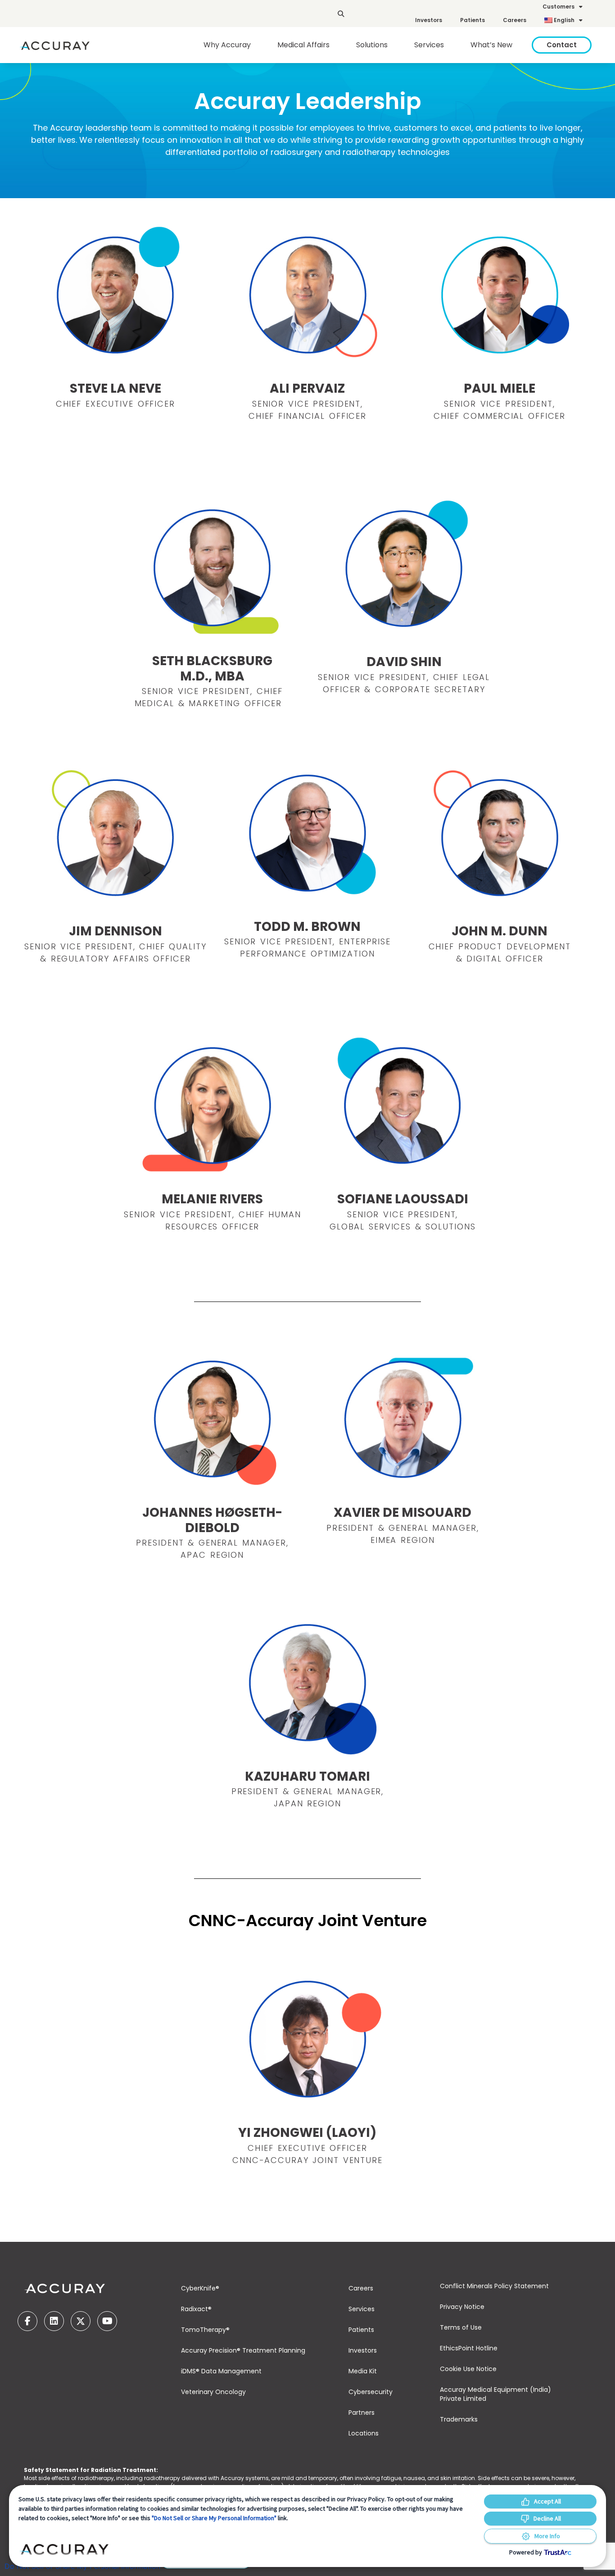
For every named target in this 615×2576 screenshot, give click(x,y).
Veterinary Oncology (213, 2392)
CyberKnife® (200, 2288)
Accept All (547, 2501)
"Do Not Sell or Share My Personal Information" (214, 2518)
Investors (429, 20)
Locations (364, 2433)
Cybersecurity (371, 2392)
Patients (473, 20)
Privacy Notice (462, 2307)
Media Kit (363, 2371)
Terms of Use (461, 2327)
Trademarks (459, 2419)
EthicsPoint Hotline (469, 2348)
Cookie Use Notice (468, 2369)
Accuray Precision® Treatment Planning (243, 2350)
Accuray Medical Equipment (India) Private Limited (495, 2394)
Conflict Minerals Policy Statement (494, 2286)
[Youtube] (107, 2321)
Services (362, 2309)
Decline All (547, 2518)
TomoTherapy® (205, 2330)
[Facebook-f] (27, 2321)
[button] (341, 14)
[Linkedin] (54, 2321)
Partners (362, 2413)
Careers (515, 20)
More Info (547, 2536)
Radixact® (196, 2309)
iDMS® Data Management (221, 2371)
